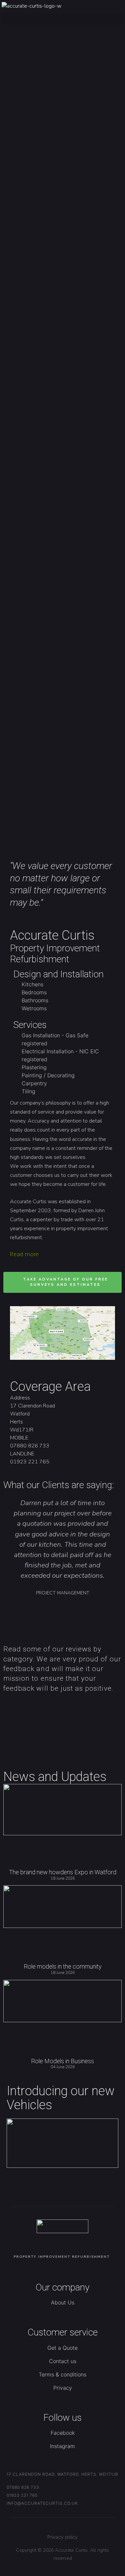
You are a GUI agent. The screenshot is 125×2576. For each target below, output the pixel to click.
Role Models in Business (62, 2061)
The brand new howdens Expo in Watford (63, 1872)
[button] (62, 19)
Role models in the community (63, 1966)
